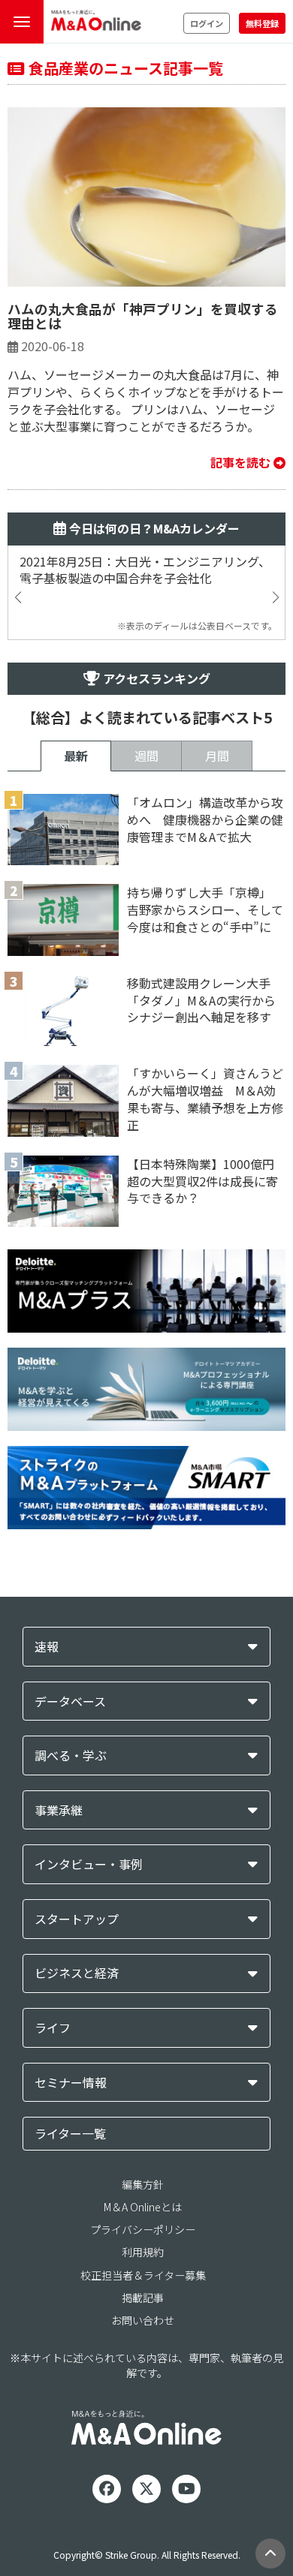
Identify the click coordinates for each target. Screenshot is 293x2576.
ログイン (207, 23)
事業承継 (59, 1810)
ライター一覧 (70, 2133)
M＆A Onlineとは (143, 2207)
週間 (146, 756)
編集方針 (143, 2184)
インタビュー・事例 (89, 1864)
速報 (47, 1647)
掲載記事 (143, 2298)
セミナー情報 (71, 2083)
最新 (76, 756)
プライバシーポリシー (143, 2229)
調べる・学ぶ (71, 1755)
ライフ (53, 2028)
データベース (70, 1701)
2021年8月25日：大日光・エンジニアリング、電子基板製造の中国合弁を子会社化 (145, 570)
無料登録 (262, 23)
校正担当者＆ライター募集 (143, 2275)
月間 (217, 756)
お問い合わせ (143, 2320)
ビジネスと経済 (77, 1973)
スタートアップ (77, 1919)
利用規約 (143, 2252)
